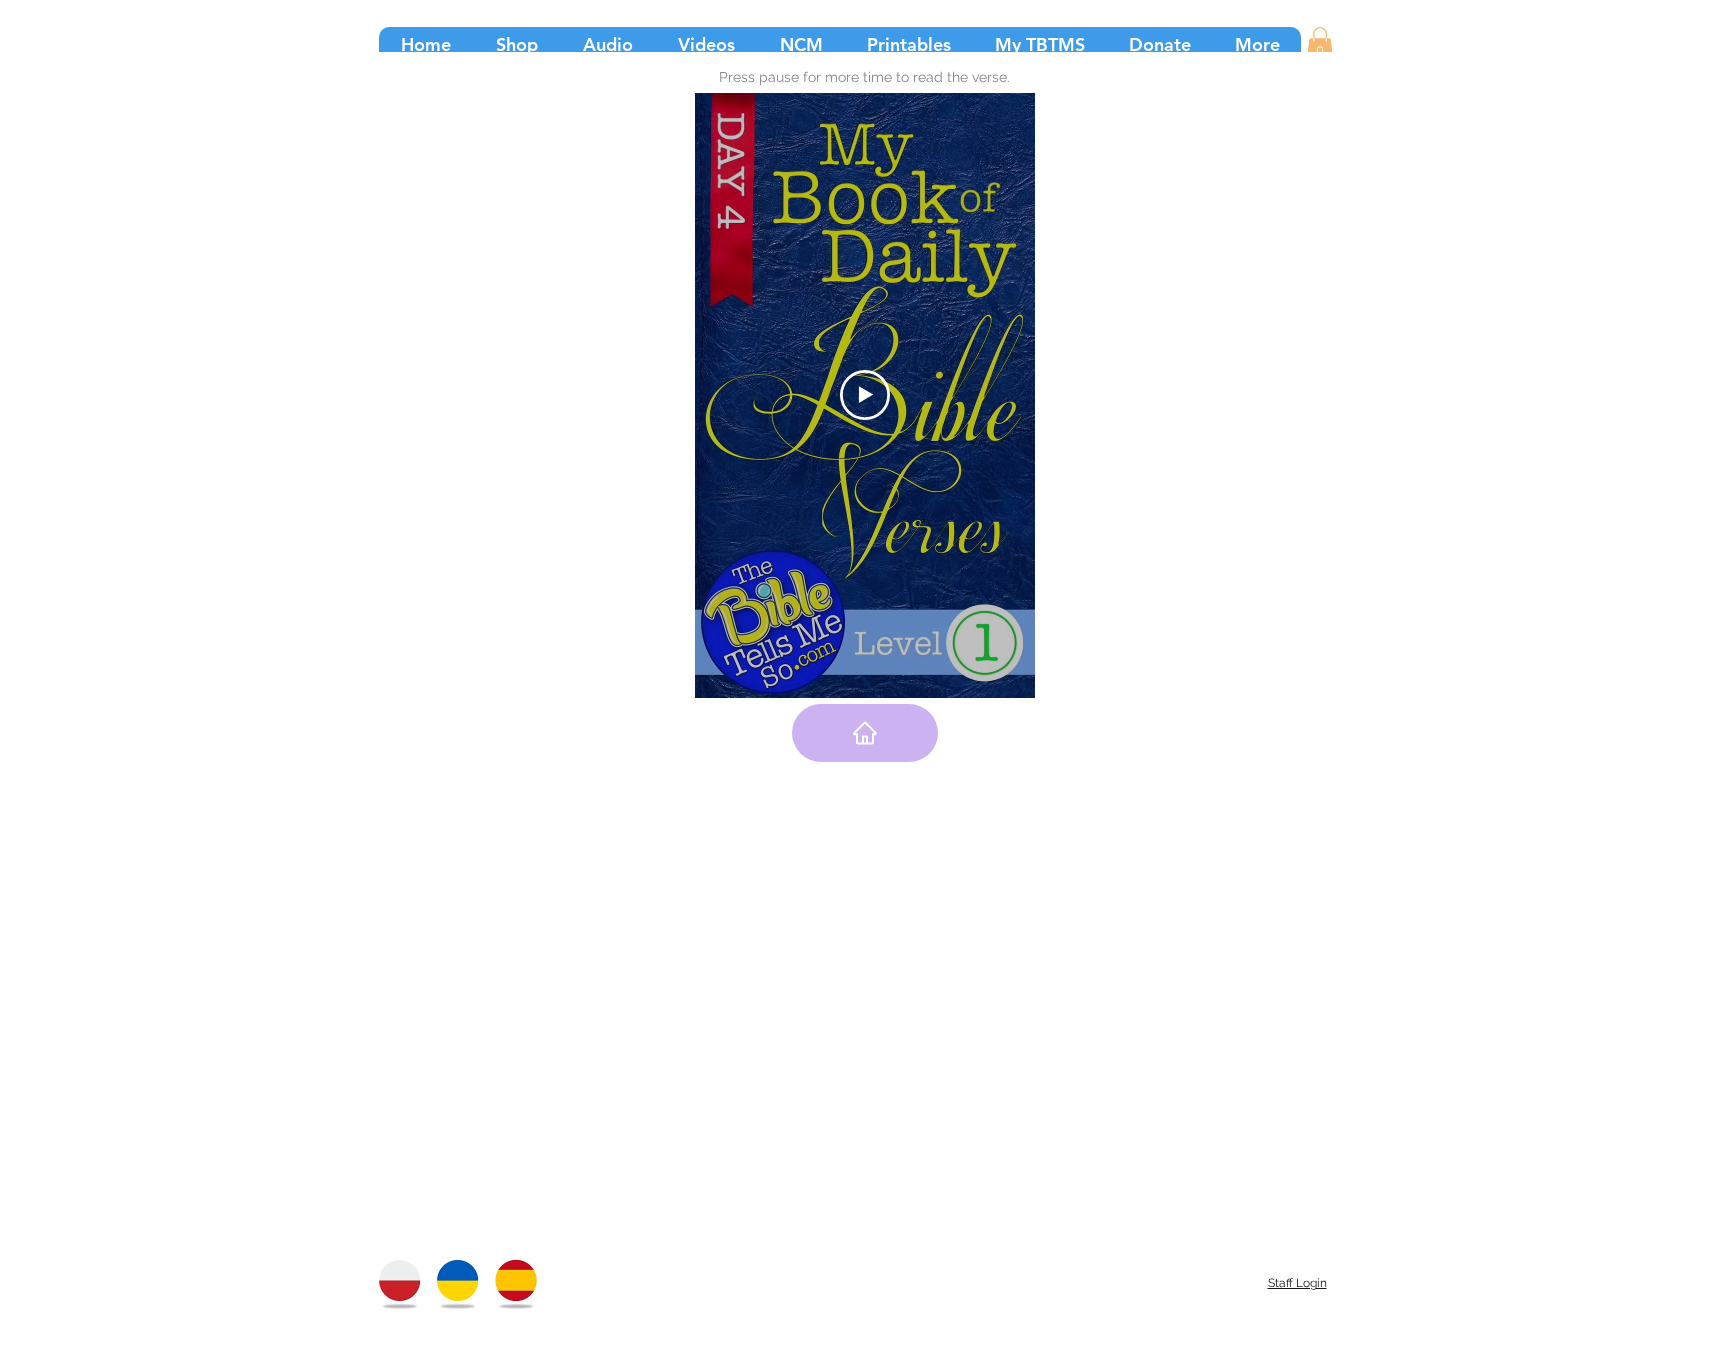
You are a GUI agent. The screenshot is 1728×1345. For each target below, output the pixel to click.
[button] (1320, 43)
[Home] (865, 733)
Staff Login (1297, 1283)
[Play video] (865, 395)
